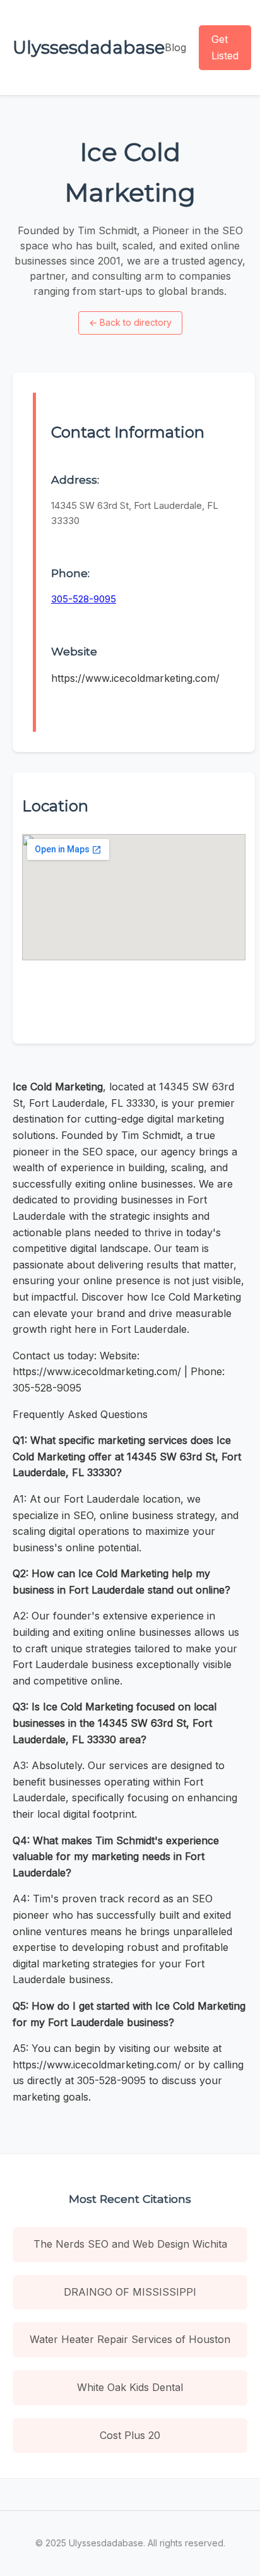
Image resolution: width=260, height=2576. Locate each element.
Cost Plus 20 (130, 2435)
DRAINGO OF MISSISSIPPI (130, 2292)
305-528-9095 (84, 599)
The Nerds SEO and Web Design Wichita (130, 2244)
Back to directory (130, 322)
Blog (175, 47)
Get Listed (225, 47)
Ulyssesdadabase (89, 47)
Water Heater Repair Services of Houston (130, 2339)
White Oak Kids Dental (130, 2387)
